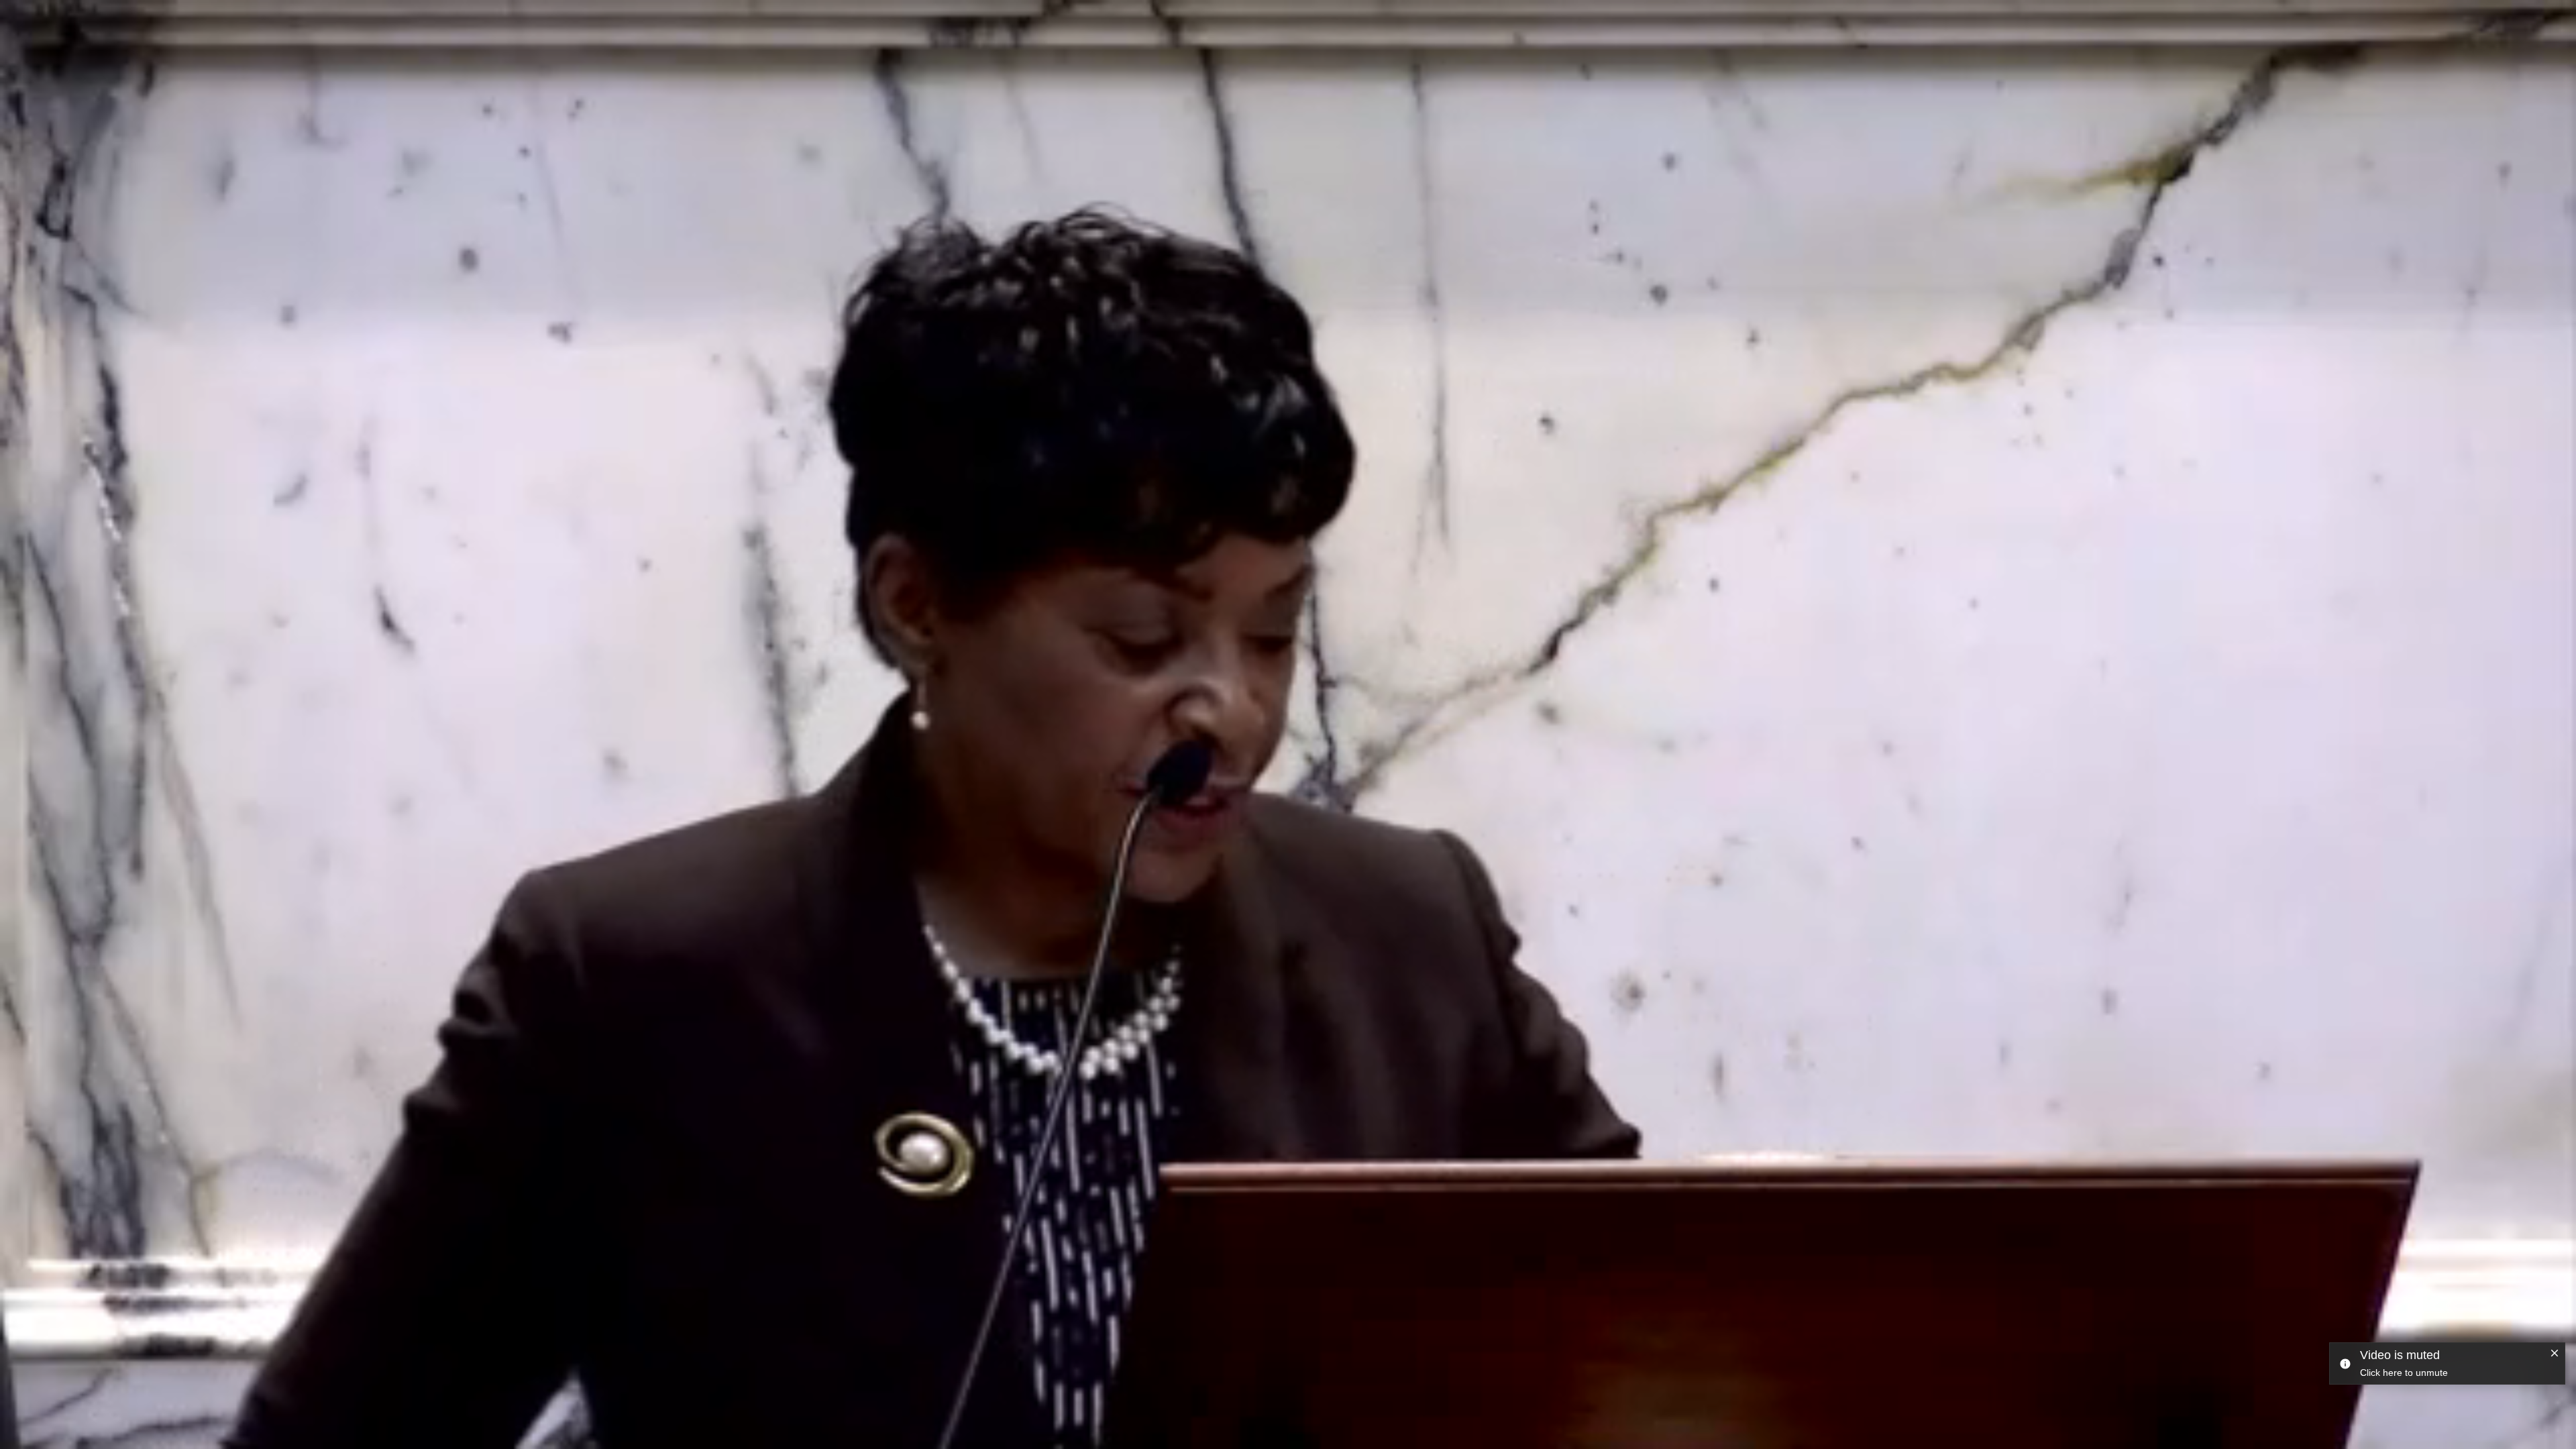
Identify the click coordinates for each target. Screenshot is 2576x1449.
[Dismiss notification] (2555, 1354)
